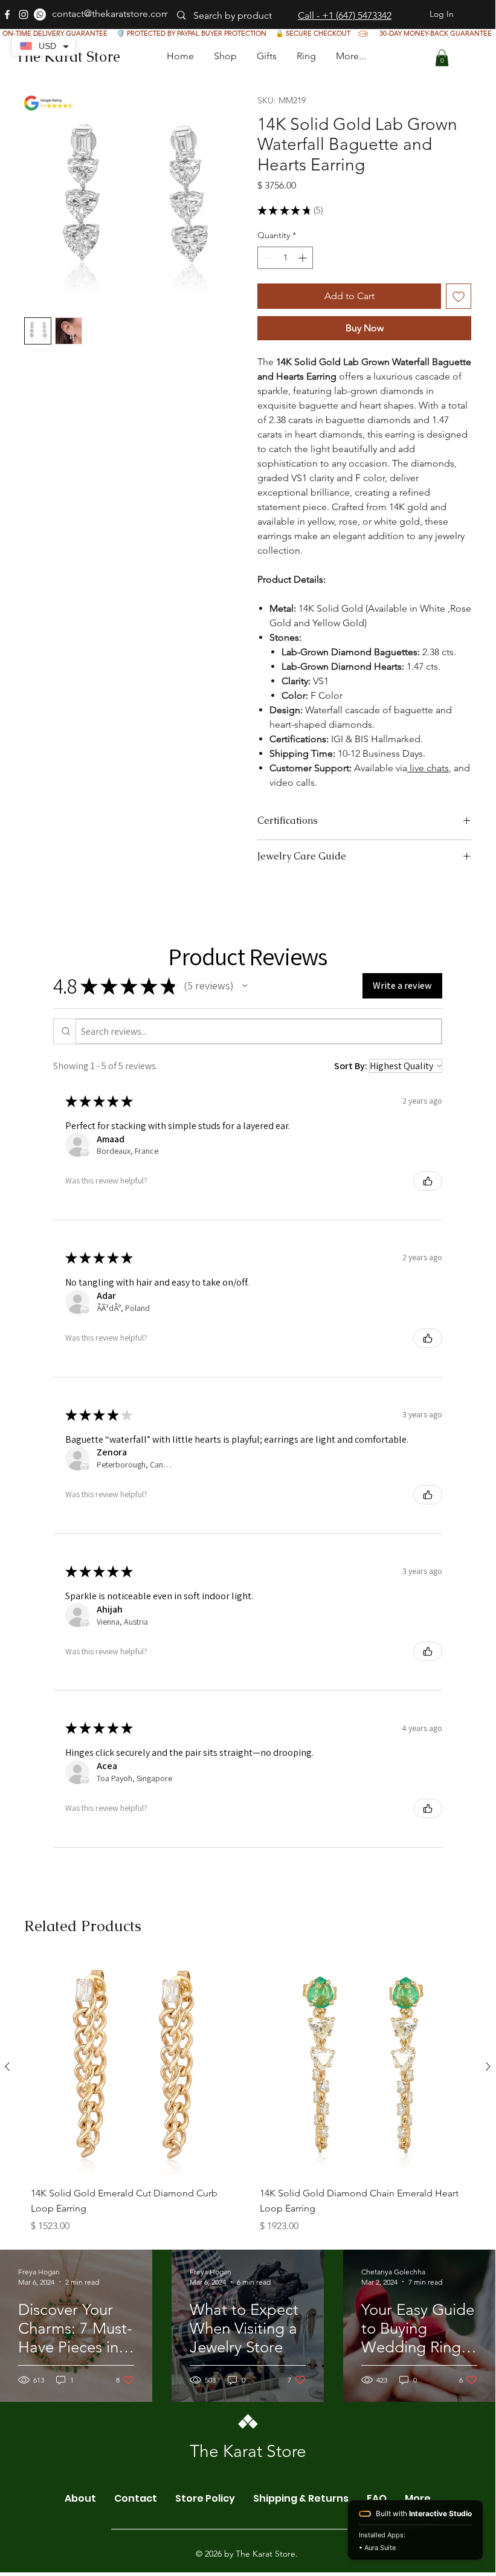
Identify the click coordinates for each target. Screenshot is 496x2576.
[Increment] (304, 258)
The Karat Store (68, 57)
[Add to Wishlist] (459, 296)
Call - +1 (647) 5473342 (345, 15)
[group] (248, 2099)
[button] (266, 56)
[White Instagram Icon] (24, 15)
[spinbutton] (285, 258)
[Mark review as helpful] (428, 1181)
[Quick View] (133, 2067)
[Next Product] (488, 2066)
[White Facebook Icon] (7, 15)
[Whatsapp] (40, 15)
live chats (428, 768)
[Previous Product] (7, 2066)
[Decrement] (267, 258)
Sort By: (351, 1066)
